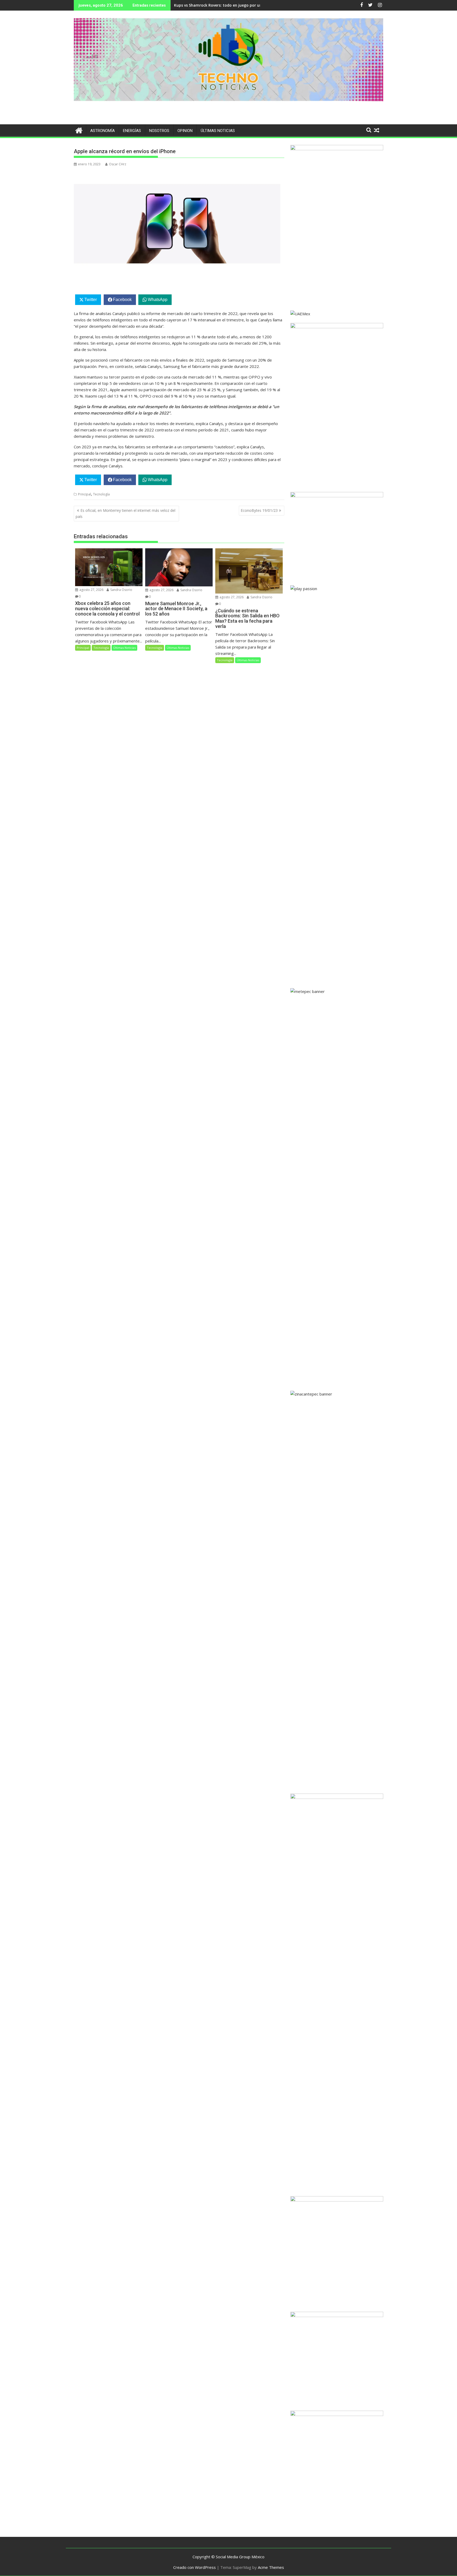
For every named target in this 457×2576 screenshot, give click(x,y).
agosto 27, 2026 (91, 590)
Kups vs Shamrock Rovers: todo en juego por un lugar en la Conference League (247, 5)
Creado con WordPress (195, 2567)
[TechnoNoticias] (79, 130)
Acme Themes (271, 2567)
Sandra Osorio (121, 590)
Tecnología (101, 494)
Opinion (185, 131)
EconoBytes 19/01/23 (259, 510)
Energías (132, 131)
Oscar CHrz (118, 164)
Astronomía (102, 131)
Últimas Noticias (218, 131)
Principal (84, 494)
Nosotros (159, 131)
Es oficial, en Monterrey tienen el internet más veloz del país (125, 513)
